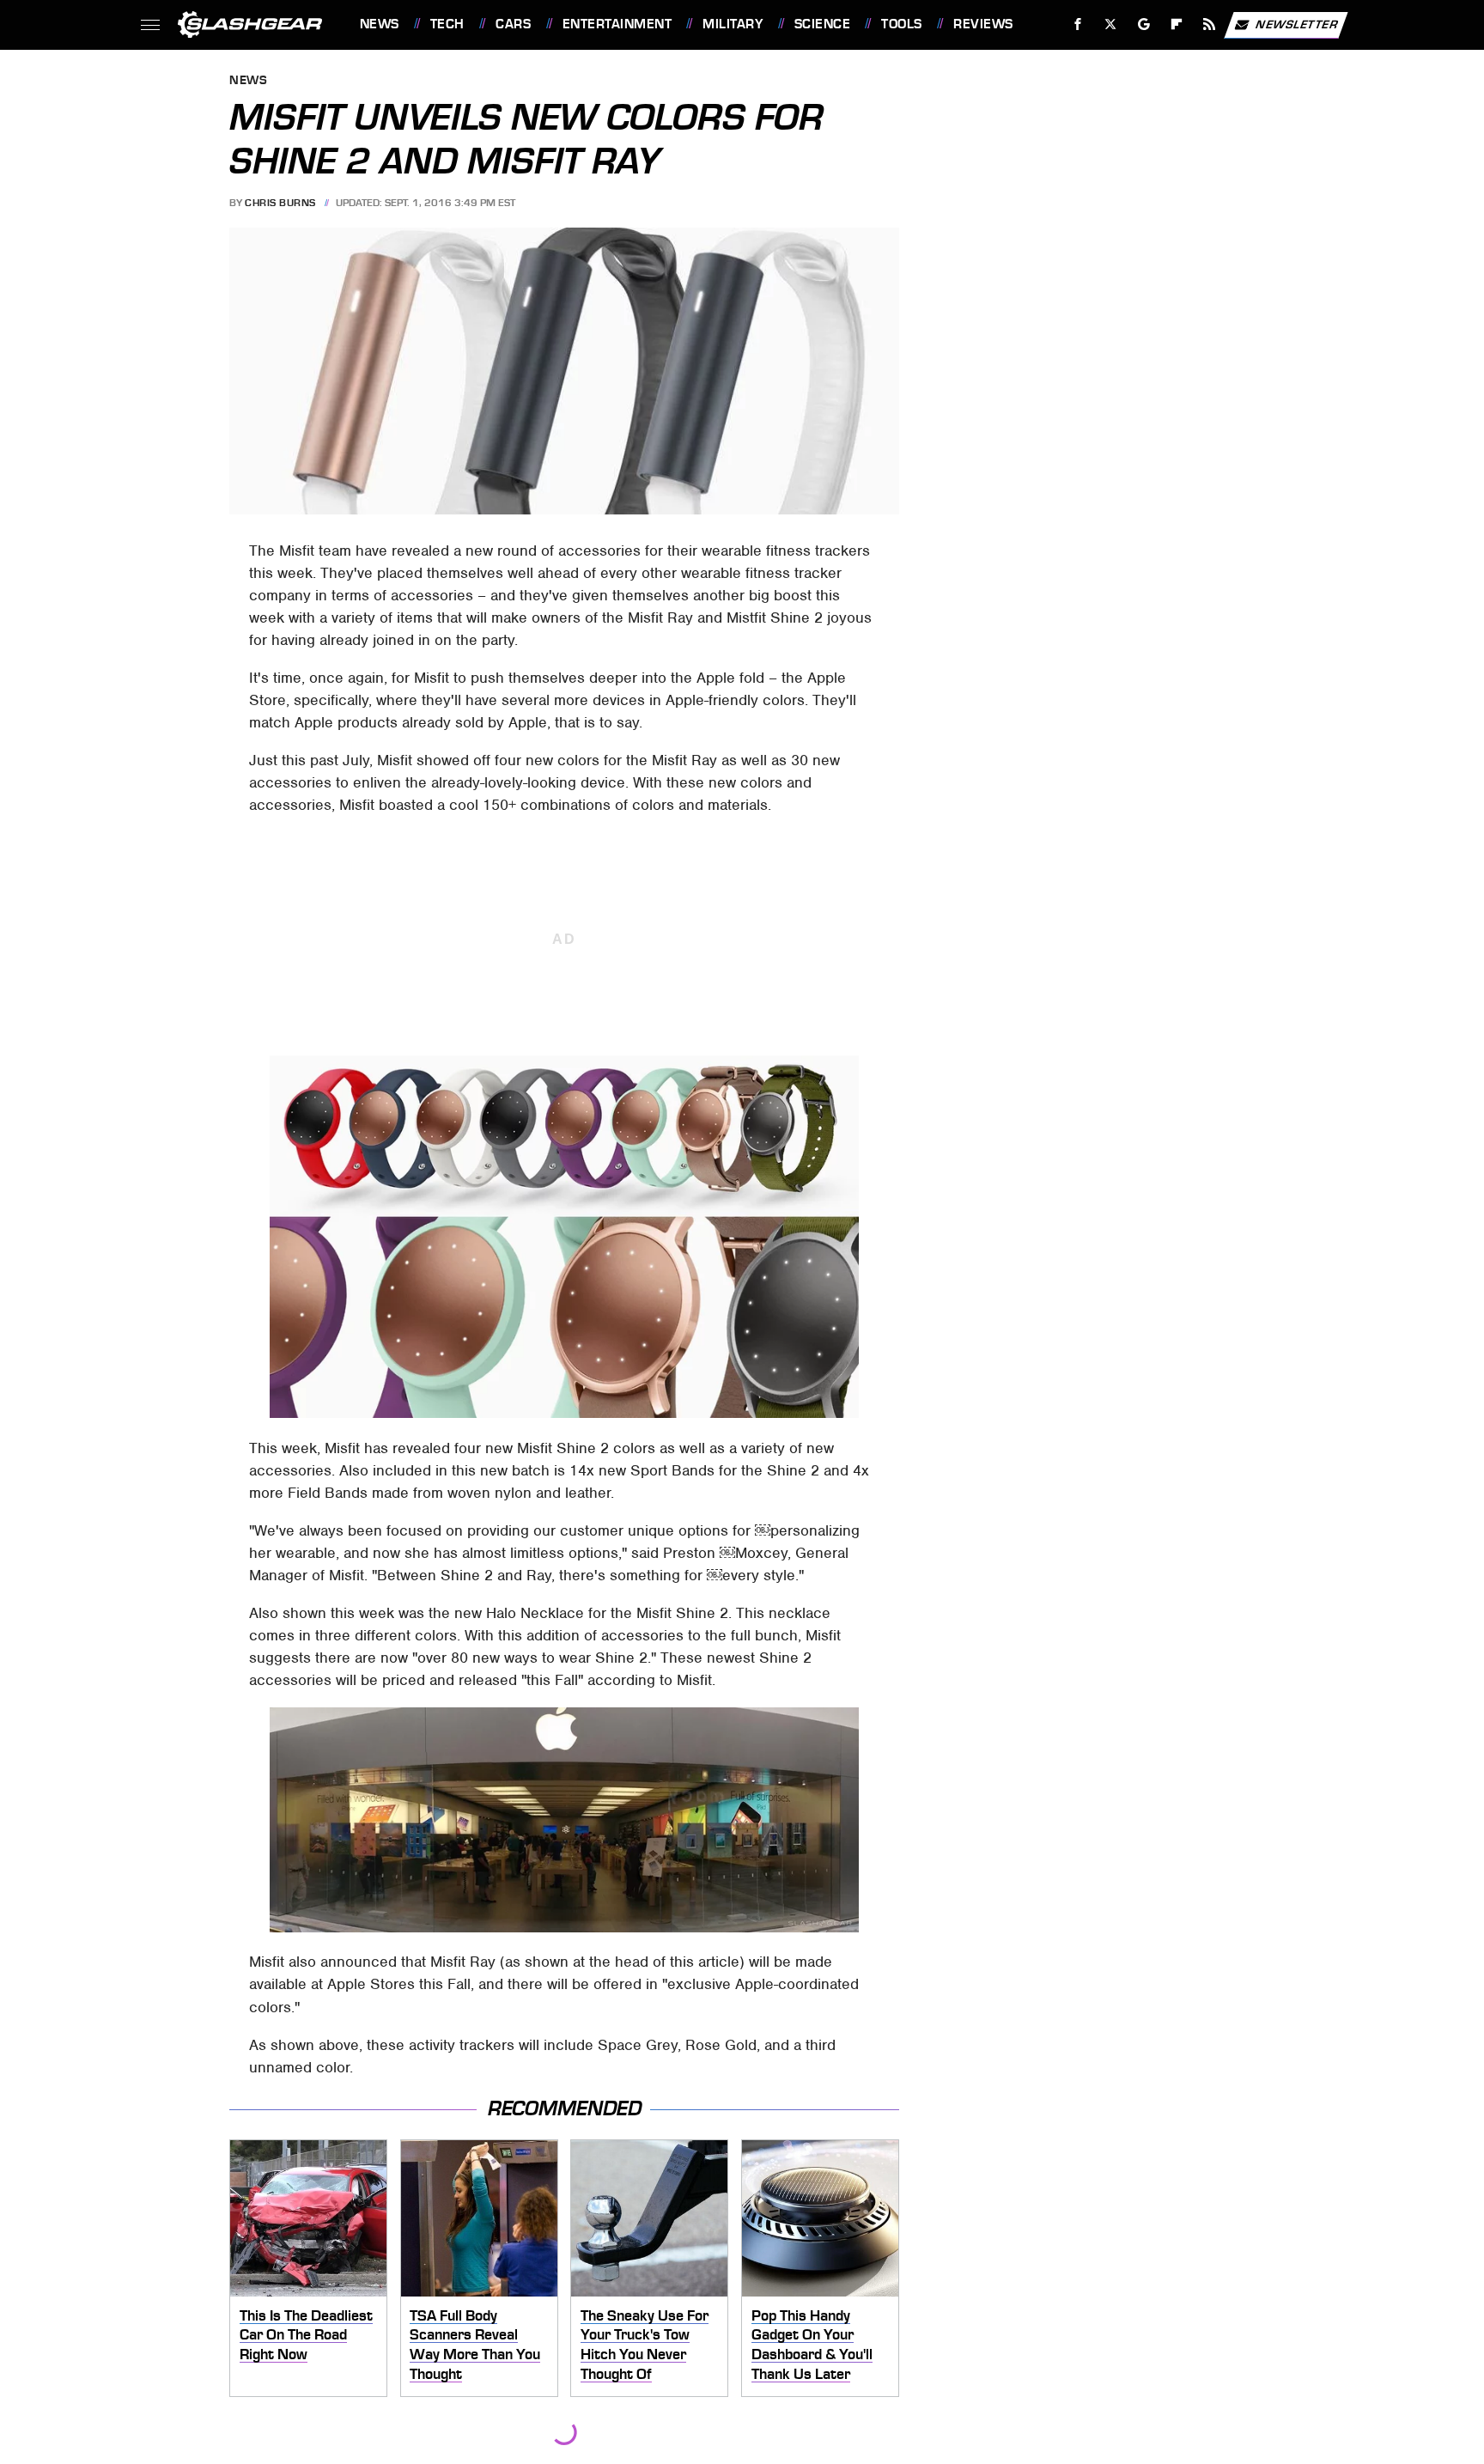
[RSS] (1209, 24)
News (379, 24)
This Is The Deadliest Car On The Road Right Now (306, 2335)
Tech (447, 24)
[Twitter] (1110, 24)
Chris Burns (280, 203)
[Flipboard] (1177, 24)
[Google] (1143, 24)
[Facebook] (1078, 24)
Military (733, 24)
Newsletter (1297, 24)
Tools (901, 24)
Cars (513, 24)
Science (822, 24)
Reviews (983, 24)
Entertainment (617, 24)
